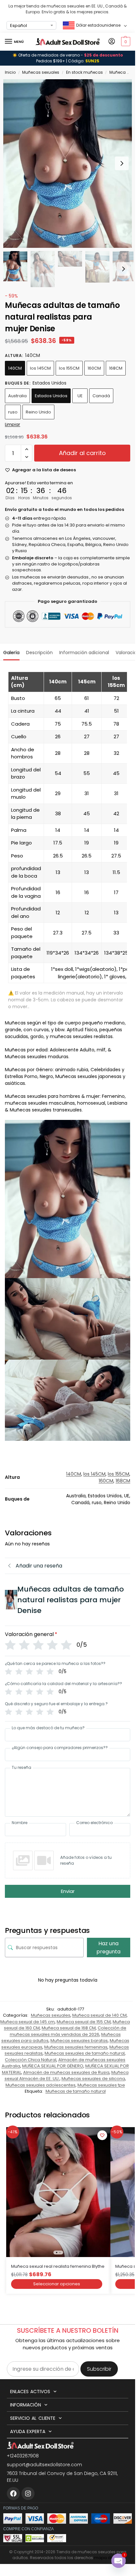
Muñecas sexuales (41, 72)
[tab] (11, 652)
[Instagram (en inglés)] (28, 2494)
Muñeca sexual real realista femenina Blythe (58, 2266)
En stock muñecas (84, 72)
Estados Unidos (51, 396)
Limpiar (13, 424)
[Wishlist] (102, 2135)
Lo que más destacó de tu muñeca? (48, 1728)
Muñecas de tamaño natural (76, 2091)
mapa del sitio (109, 2558)
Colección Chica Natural (31, 2060)
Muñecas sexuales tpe (101, 2085)
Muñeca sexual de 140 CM (99, 2015)
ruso (13, 412)
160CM (94, 368)
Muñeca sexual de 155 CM (84, 2022)
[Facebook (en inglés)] (13, 2494)
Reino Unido (38, 412)
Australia (17, 396)
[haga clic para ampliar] (70, 164)
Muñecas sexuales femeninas (76, 2047)
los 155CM (69, 368)
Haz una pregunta (108, 1948)
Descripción (39, 653)
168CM (116, 368)
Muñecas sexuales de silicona (93, 2079)
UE (80, 396)
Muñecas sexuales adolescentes (41, 2085)
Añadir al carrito (82, 453)
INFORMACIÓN (26, 2405)
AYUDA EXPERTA (28, 2431)
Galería (11, 653)
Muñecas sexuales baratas (79, 2041)
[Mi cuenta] (112, 42)
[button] (125, 42)
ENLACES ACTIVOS (30, 2392)
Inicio (10, 72)
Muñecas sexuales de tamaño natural (85, 2053)
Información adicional (84, 653)
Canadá (101, 396)
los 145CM (40, 368)
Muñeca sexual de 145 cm (28, 2022)
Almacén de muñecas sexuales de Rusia (66, 2072)
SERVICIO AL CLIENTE (33, 2418)
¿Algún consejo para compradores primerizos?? (60, 1748)
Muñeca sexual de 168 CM (69, 2028)
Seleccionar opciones (57, 2284)
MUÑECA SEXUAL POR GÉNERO (53, 2066)
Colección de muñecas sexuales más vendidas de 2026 (68, 2031)
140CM (15, 368)
